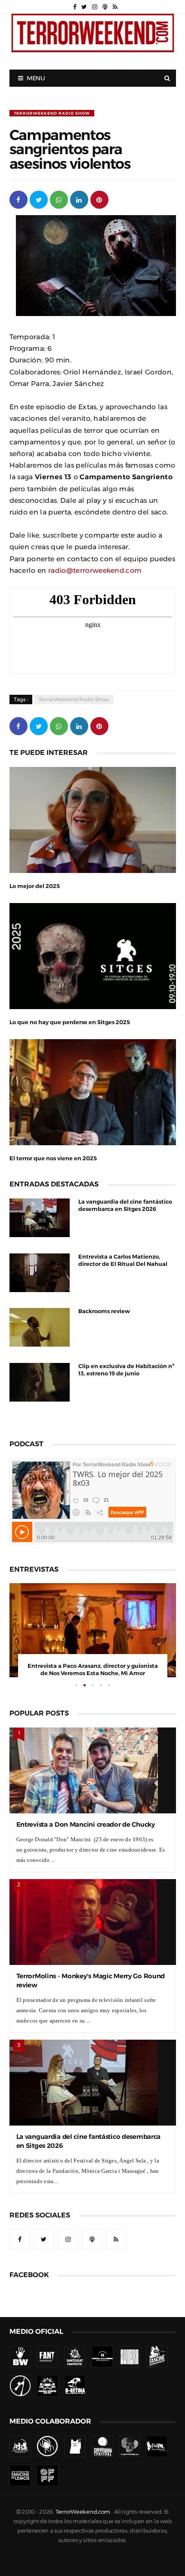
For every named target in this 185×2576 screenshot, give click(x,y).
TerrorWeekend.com (83, 2512)
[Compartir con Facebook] (18, 199)
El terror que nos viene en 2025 (53, 1158)
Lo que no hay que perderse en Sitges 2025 (70, 1022)
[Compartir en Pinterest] (99, 199)
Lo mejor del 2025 (35, 886)
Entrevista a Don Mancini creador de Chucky (86, 1824)
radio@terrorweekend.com (95, 570)
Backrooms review (104, 1311)
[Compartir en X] (39, 199)
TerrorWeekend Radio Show (52, 113)
